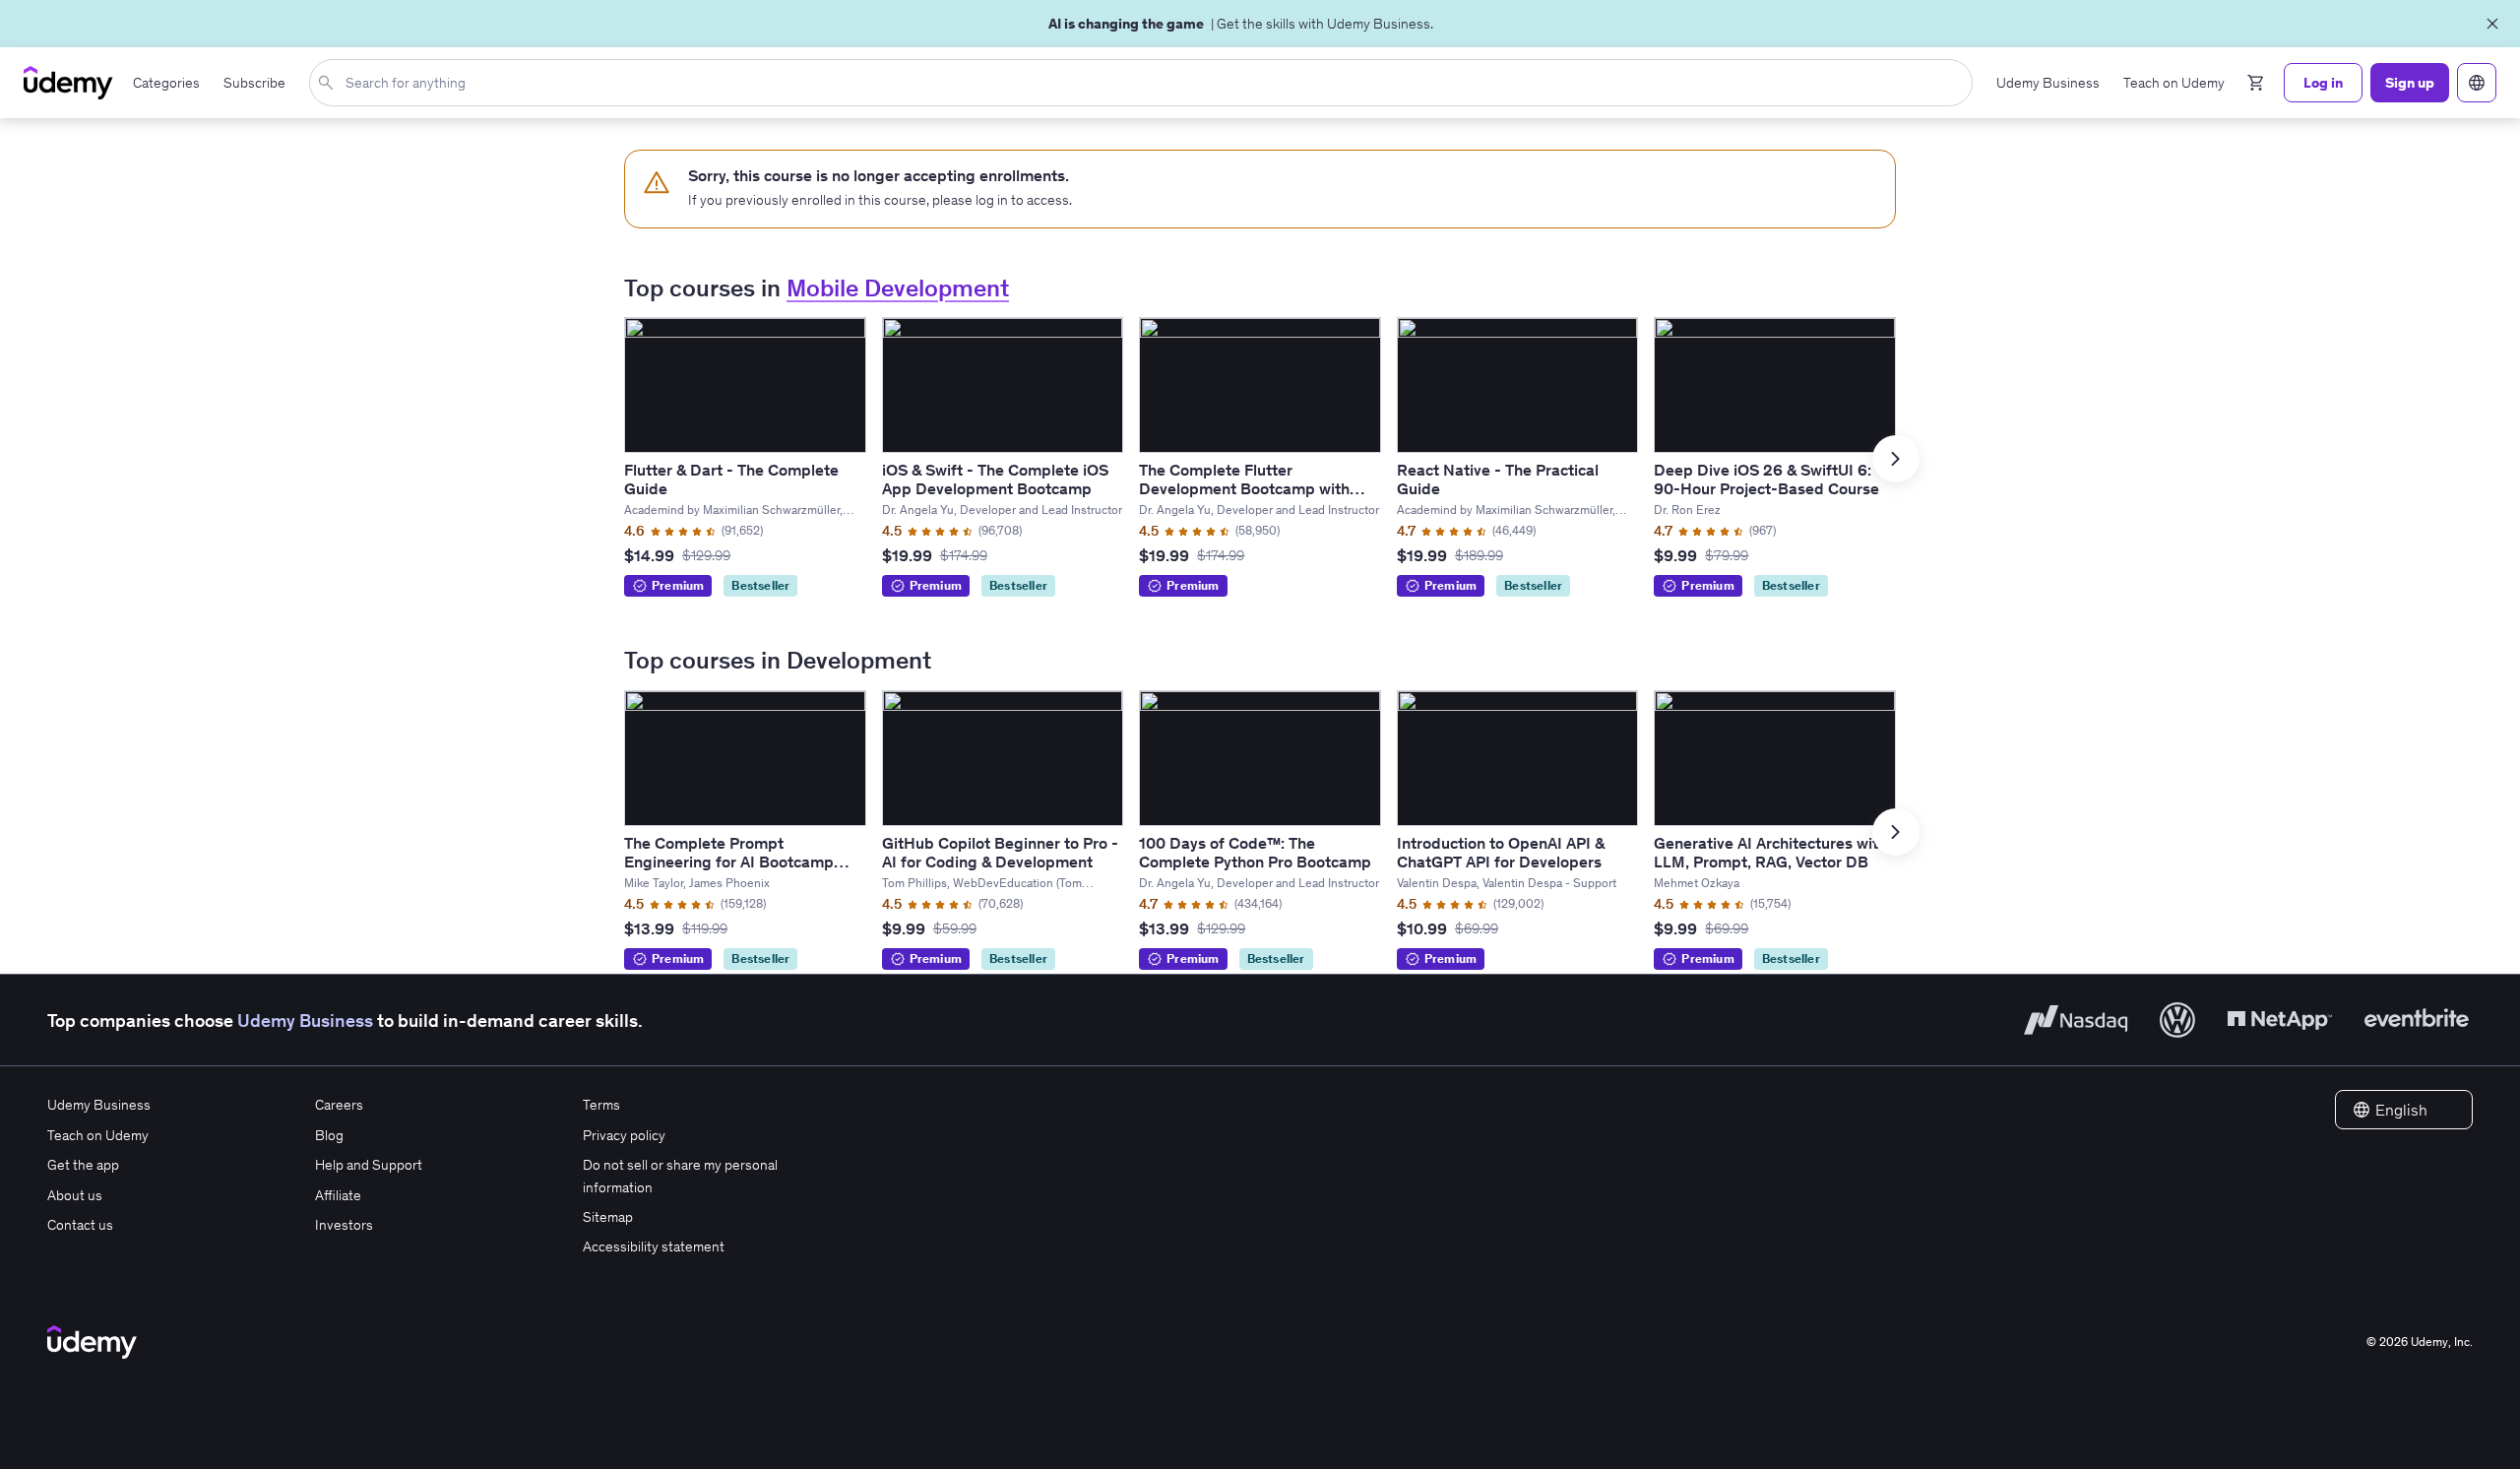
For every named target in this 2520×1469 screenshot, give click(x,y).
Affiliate (338, 1195)
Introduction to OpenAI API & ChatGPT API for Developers (1501, 852)
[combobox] (1145, 83)
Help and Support (369, 1165)
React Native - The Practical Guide (1498, 479)
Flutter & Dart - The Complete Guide (731, 479)
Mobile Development (898, 288)
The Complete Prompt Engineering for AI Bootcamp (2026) (729, 862)
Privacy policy (624, 1135)
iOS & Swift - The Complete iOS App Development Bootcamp (995, 479)
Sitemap (608, 1217)
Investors (344, 1225)
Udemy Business (305, 1021)
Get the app (83, 1165)
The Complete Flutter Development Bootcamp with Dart (1244, 488)
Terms (601, 1105)
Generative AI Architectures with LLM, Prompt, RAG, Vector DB (1770, 852)
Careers (339, 1105)
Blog (329, 1135)
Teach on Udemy (98, 1135)
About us (75, 1195)
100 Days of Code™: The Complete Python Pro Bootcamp (1255, 852)
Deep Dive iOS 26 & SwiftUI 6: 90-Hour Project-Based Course (1766, 479)
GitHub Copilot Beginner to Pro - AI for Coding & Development (1000, 852)
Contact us (80, 1225)
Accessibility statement (654, 1246)
